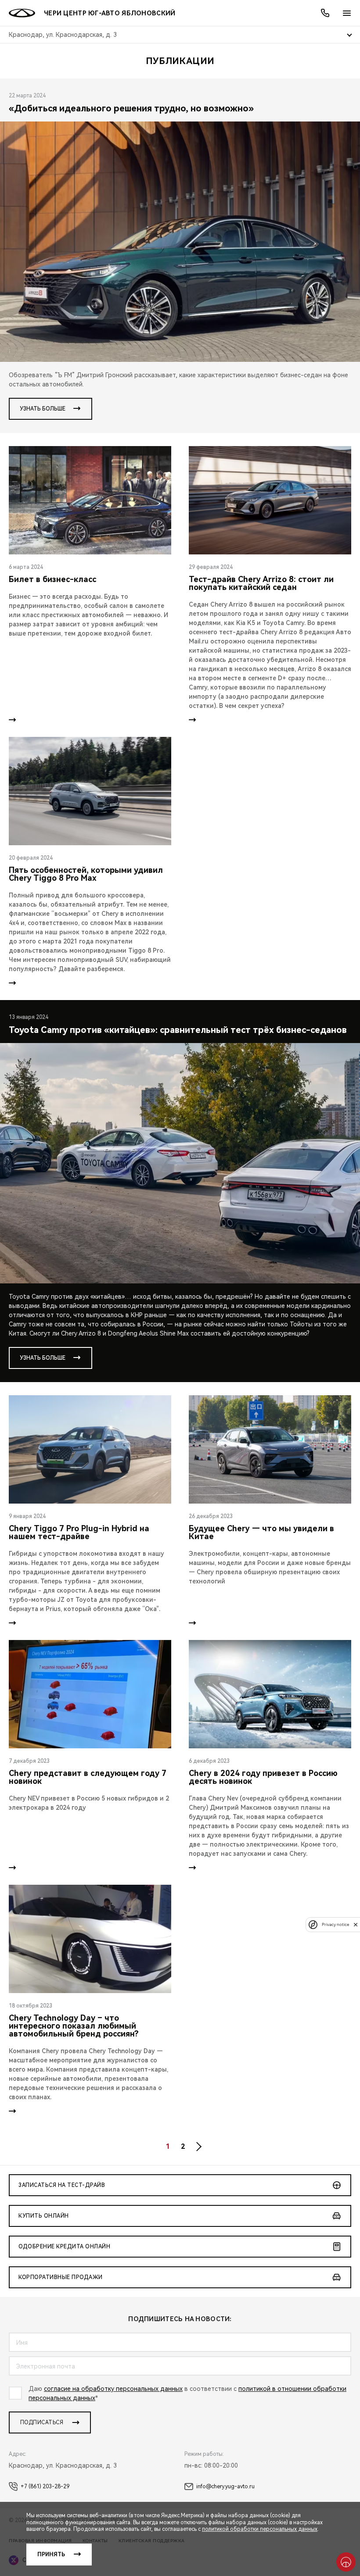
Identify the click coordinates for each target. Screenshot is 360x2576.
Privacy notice (335, 1924)
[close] (356, 1924)
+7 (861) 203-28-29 (45, 2487)
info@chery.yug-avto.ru (225, 2487)
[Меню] (347, 13)
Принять (51, 2555)
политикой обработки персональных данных (260, 2529)
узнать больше (43, 409)
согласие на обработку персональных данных (113, 2389)
